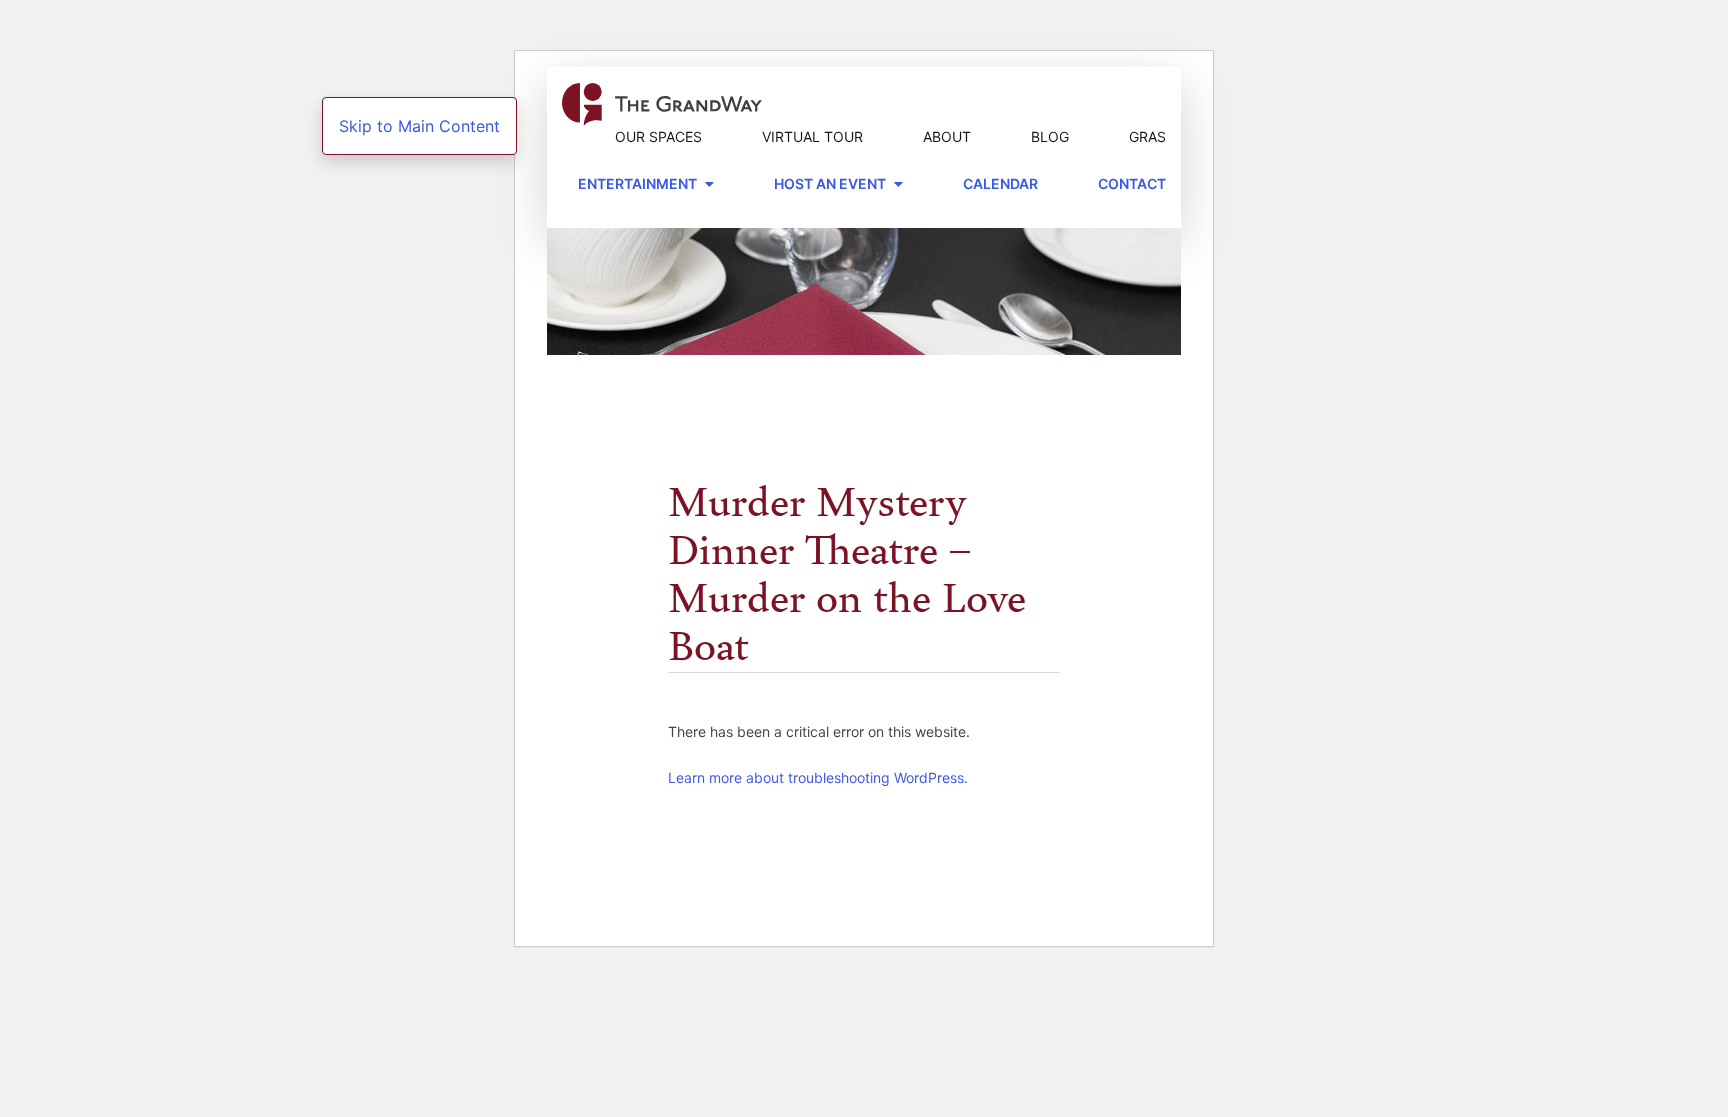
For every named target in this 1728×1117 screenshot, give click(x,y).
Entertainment (637, 183)
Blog (1050, 136)
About (947, 136)
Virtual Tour (812, 136)
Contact (1132, 183)
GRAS (1147, 136)
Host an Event (830, 183)
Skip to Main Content (419, 126)
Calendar (1000, 183)
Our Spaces (658, 136)
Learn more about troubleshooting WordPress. (818, 777)
